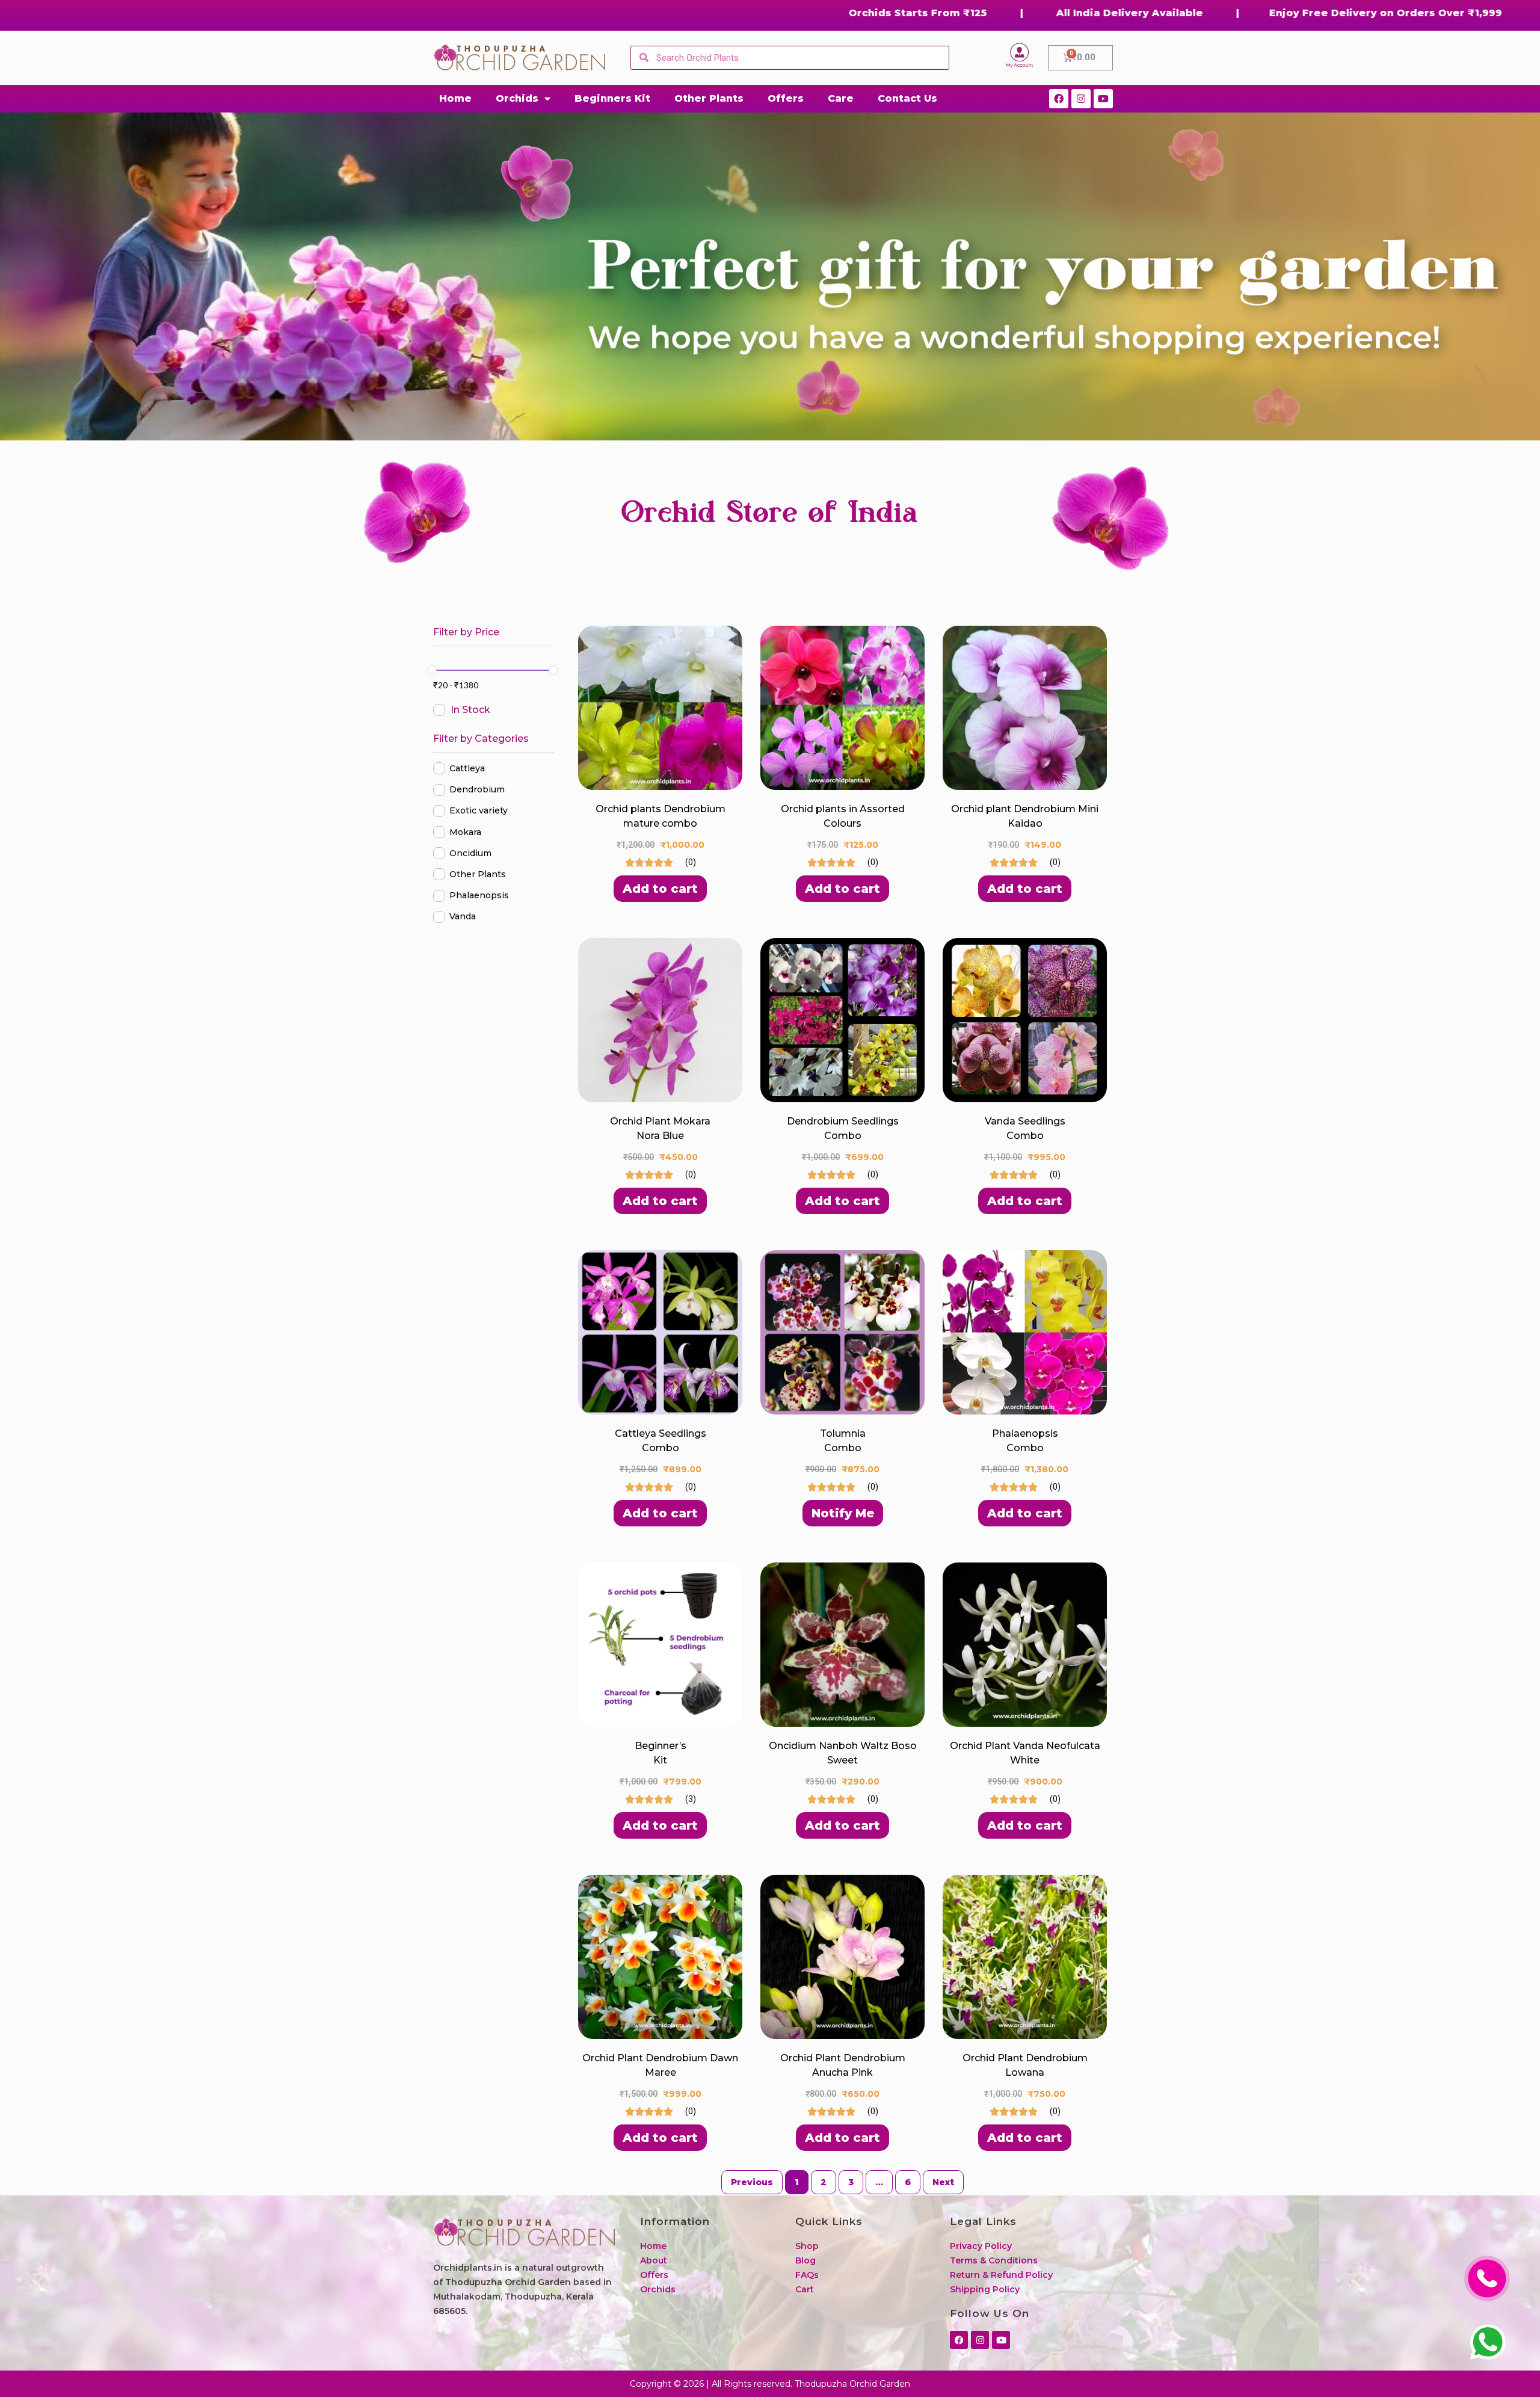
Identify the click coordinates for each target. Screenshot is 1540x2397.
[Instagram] (1081, 99)
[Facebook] (1059, 99)
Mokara (465, 832)
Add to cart (660, 889)
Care (841, 98)
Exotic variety (479, 811)
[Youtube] (1103, 99)
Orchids (517, 98)
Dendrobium (477, 790)
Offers (786, 98)
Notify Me (843, 1513)
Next (943, 2182)
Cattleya (467, 768)
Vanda (463, 917)
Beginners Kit (612, 98)
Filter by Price (466, 632)
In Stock (470, 710)
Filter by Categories (481, 739)
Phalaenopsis (479, 896)
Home (455, 98)
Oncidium (470, 853)
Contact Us (907, 98)
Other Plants (709, 98)
